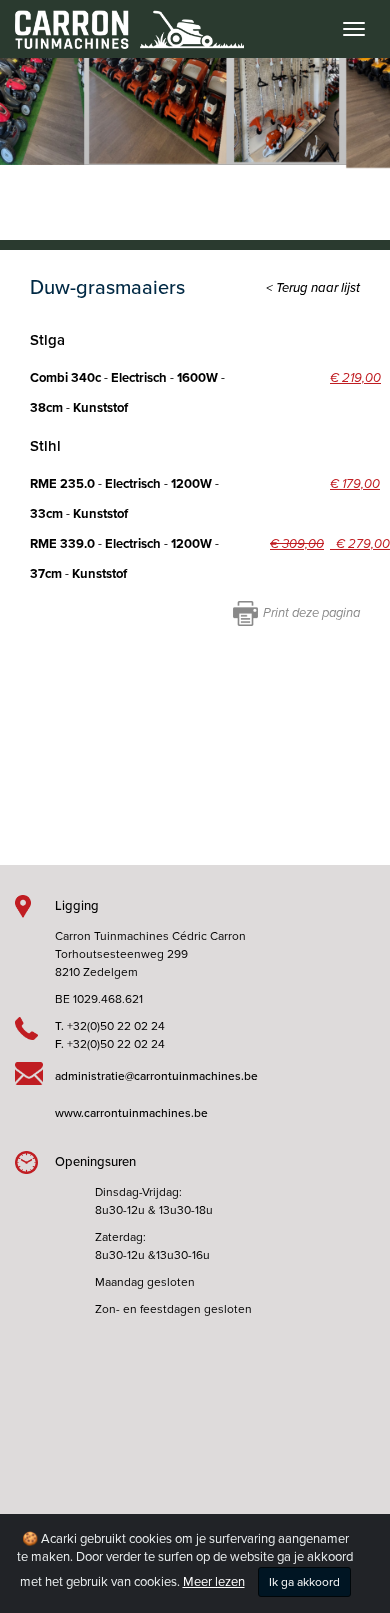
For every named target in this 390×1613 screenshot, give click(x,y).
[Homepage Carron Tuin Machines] (122, 20)
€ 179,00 (355, 484)
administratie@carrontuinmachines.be (156, 1076)
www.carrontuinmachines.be (131, 1113)
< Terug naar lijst (313, 288)
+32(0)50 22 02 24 (116, 1026)
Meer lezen (214, 1582)
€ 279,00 (360, 544)
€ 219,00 (355, 378)
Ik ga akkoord (304, 1582)
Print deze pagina (311, 613)
